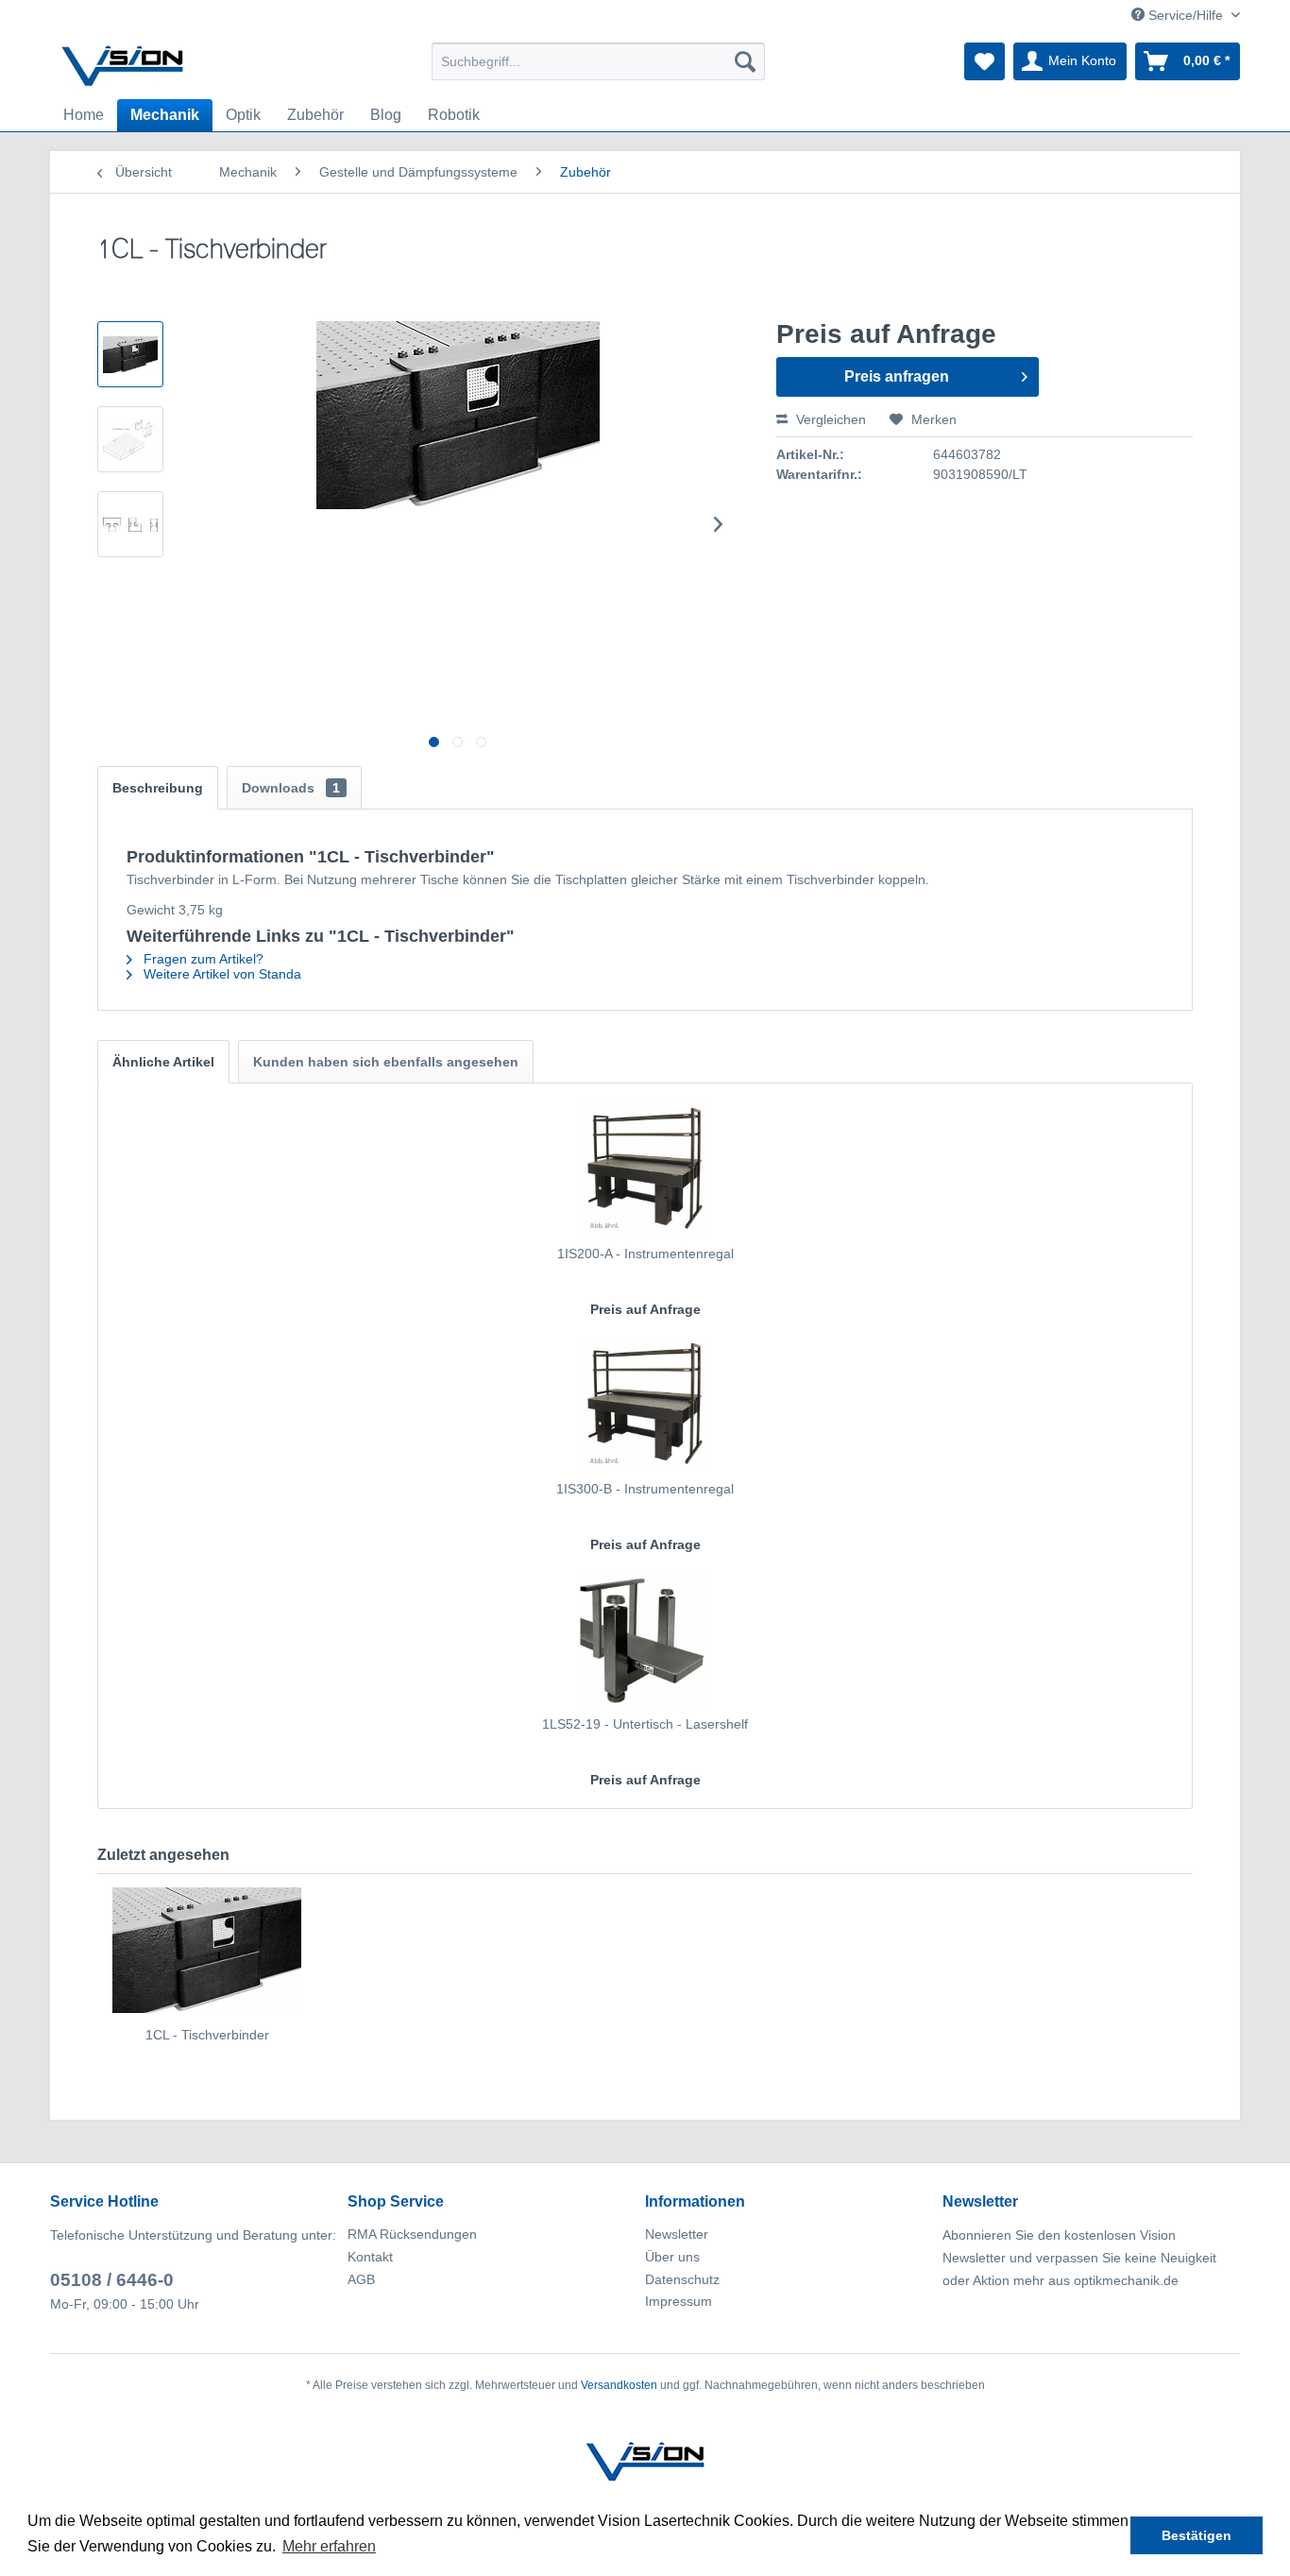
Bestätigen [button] (1197, 2535)
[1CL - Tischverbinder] (207, 1950)
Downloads (291, 788)
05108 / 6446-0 (112, 2280)
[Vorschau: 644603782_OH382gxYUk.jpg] (130, 354)
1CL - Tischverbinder (207, 2035)
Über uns (672, 2257)
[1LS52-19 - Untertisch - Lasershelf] (645, 1639)
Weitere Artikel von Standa (221, 974)
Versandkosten (619, 2385)
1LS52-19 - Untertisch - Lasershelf (645, 1724)
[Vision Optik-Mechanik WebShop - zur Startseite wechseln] (123, 66)
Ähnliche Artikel (163, 1062)
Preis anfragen (897, 376)
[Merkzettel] (984, 61)
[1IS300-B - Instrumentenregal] (645, 1404)
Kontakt (370, 2257)
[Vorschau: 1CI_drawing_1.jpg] (130, 439)
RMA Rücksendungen (412, 2234)
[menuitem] (598, 61)
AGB (361, 2279)
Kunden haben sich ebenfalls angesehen (386, 1062)
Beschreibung (158, 788)
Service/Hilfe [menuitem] (1186, 15)
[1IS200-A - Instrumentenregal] (645, 1169)
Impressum (679, 2301)
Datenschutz (682, 2279)
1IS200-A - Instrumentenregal (645, 1254)
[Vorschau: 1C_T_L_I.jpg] (130, 524)
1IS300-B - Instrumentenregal (645, 1489)
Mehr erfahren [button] (329, 2546)
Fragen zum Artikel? (202, 959)
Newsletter (677, 2234)
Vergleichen (829, 419)
